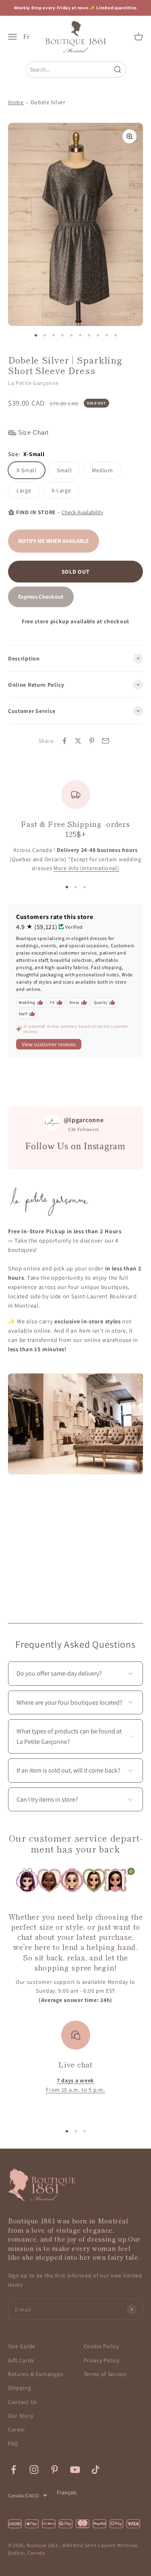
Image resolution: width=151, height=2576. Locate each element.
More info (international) (86, 868)
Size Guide (22, 2346)
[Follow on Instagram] (34, 2470)
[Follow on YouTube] (75, 2470)
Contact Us (23, 2402)
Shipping (20, 2388)
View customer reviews (49, 1044)
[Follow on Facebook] (13, 2470)
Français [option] (67, 2492)
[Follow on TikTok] (96, 2470)
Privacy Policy (102, 2360)
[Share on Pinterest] (92, 741)
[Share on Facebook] (64, 741)
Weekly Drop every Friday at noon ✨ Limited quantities (75, 8)
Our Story (21, 2416)
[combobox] (69, 69)
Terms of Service (105, 2374)
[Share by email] (105, 741)
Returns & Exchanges (35, 2374)
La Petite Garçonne (33, 383)
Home (16, 102)
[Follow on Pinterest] (55, 2470)
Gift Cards (21, 2360)
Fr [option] (26, 37)
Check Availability (82, 512)
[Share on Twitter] (78, 741)
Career (17, 2429)
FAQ (13, 2444)
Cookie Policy (101, 2346)
